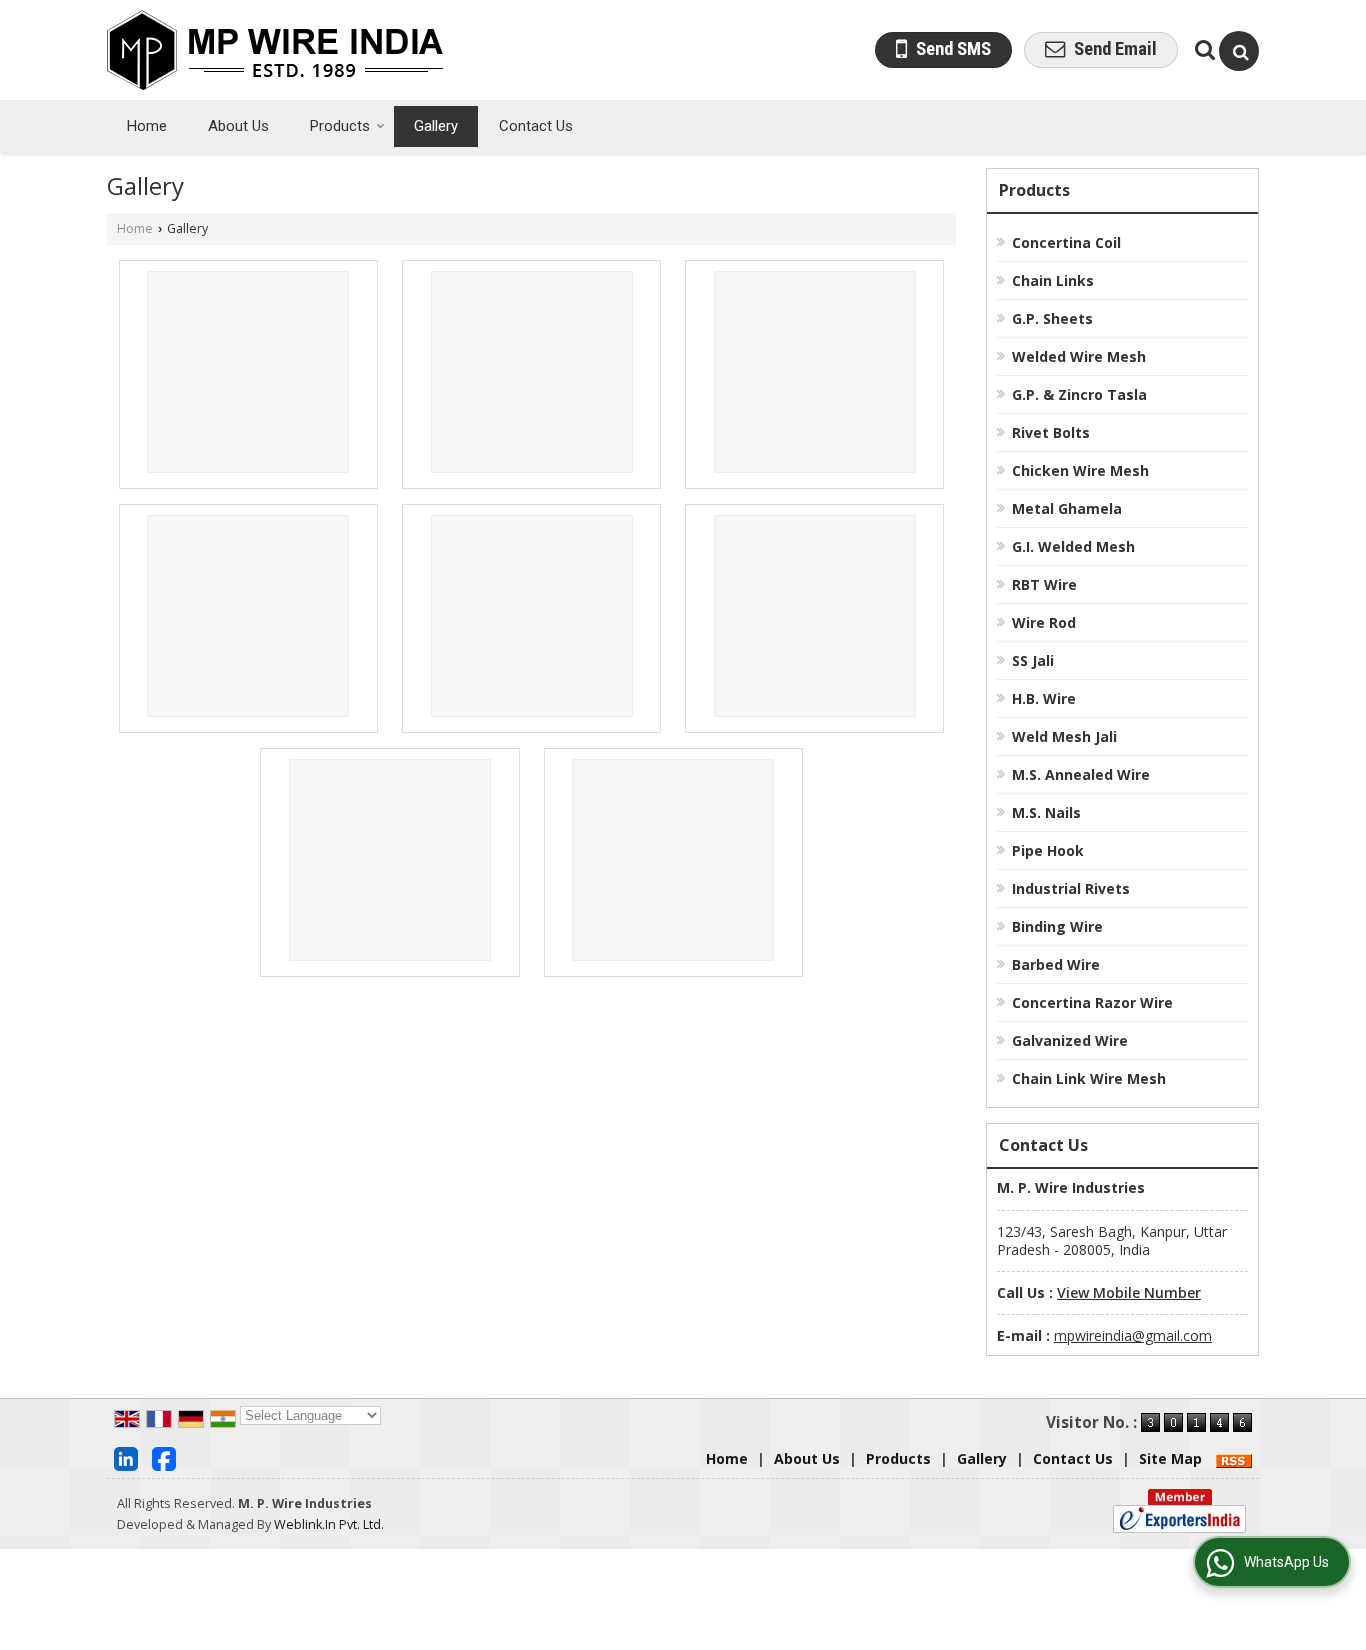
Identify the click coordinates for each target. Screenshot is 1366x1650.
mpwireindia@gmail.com (1133, 1335)
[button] (1129, 1292)
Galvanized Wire (1070, 1040)
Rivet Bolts (1051, 432)
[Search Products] (1202, 49)
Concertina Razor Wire (1092, 1002)
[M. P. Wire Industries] (275, 50)
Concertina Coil (1066, 242)
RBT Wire (1044, 584)
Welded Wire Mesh (1079, 356)
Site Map (1170, 1458)
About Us (238, 126)
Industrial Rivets (1071, 888)
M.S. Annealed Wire (1081, 774)
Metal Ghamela (1067, 508)
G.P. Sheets (1052, 318)
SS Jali (1033, 660)
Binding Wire (1057, 926)
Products (340, 126)
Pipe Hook (1048, 850)
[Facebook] (164, 1457)
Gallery (436, 126)
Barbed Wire (1056, 964)
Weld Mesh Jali (1064, 736)
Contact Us (536, 126)
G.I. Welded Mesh (1073, 546)
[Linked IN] (126, 1457)
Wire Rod (1044, 622)
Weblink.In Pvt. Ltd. (329, 1524)
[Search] (1239, 51)
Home (147, 126)
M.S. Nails (1046, 812)
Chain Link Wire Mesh (1089, 1078)
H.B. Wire (1044, 698)
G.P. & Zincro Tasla (1079, 394)
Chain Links (1053, 280)
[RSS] (1234, 1458)
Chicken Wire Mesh (1080, 470)
